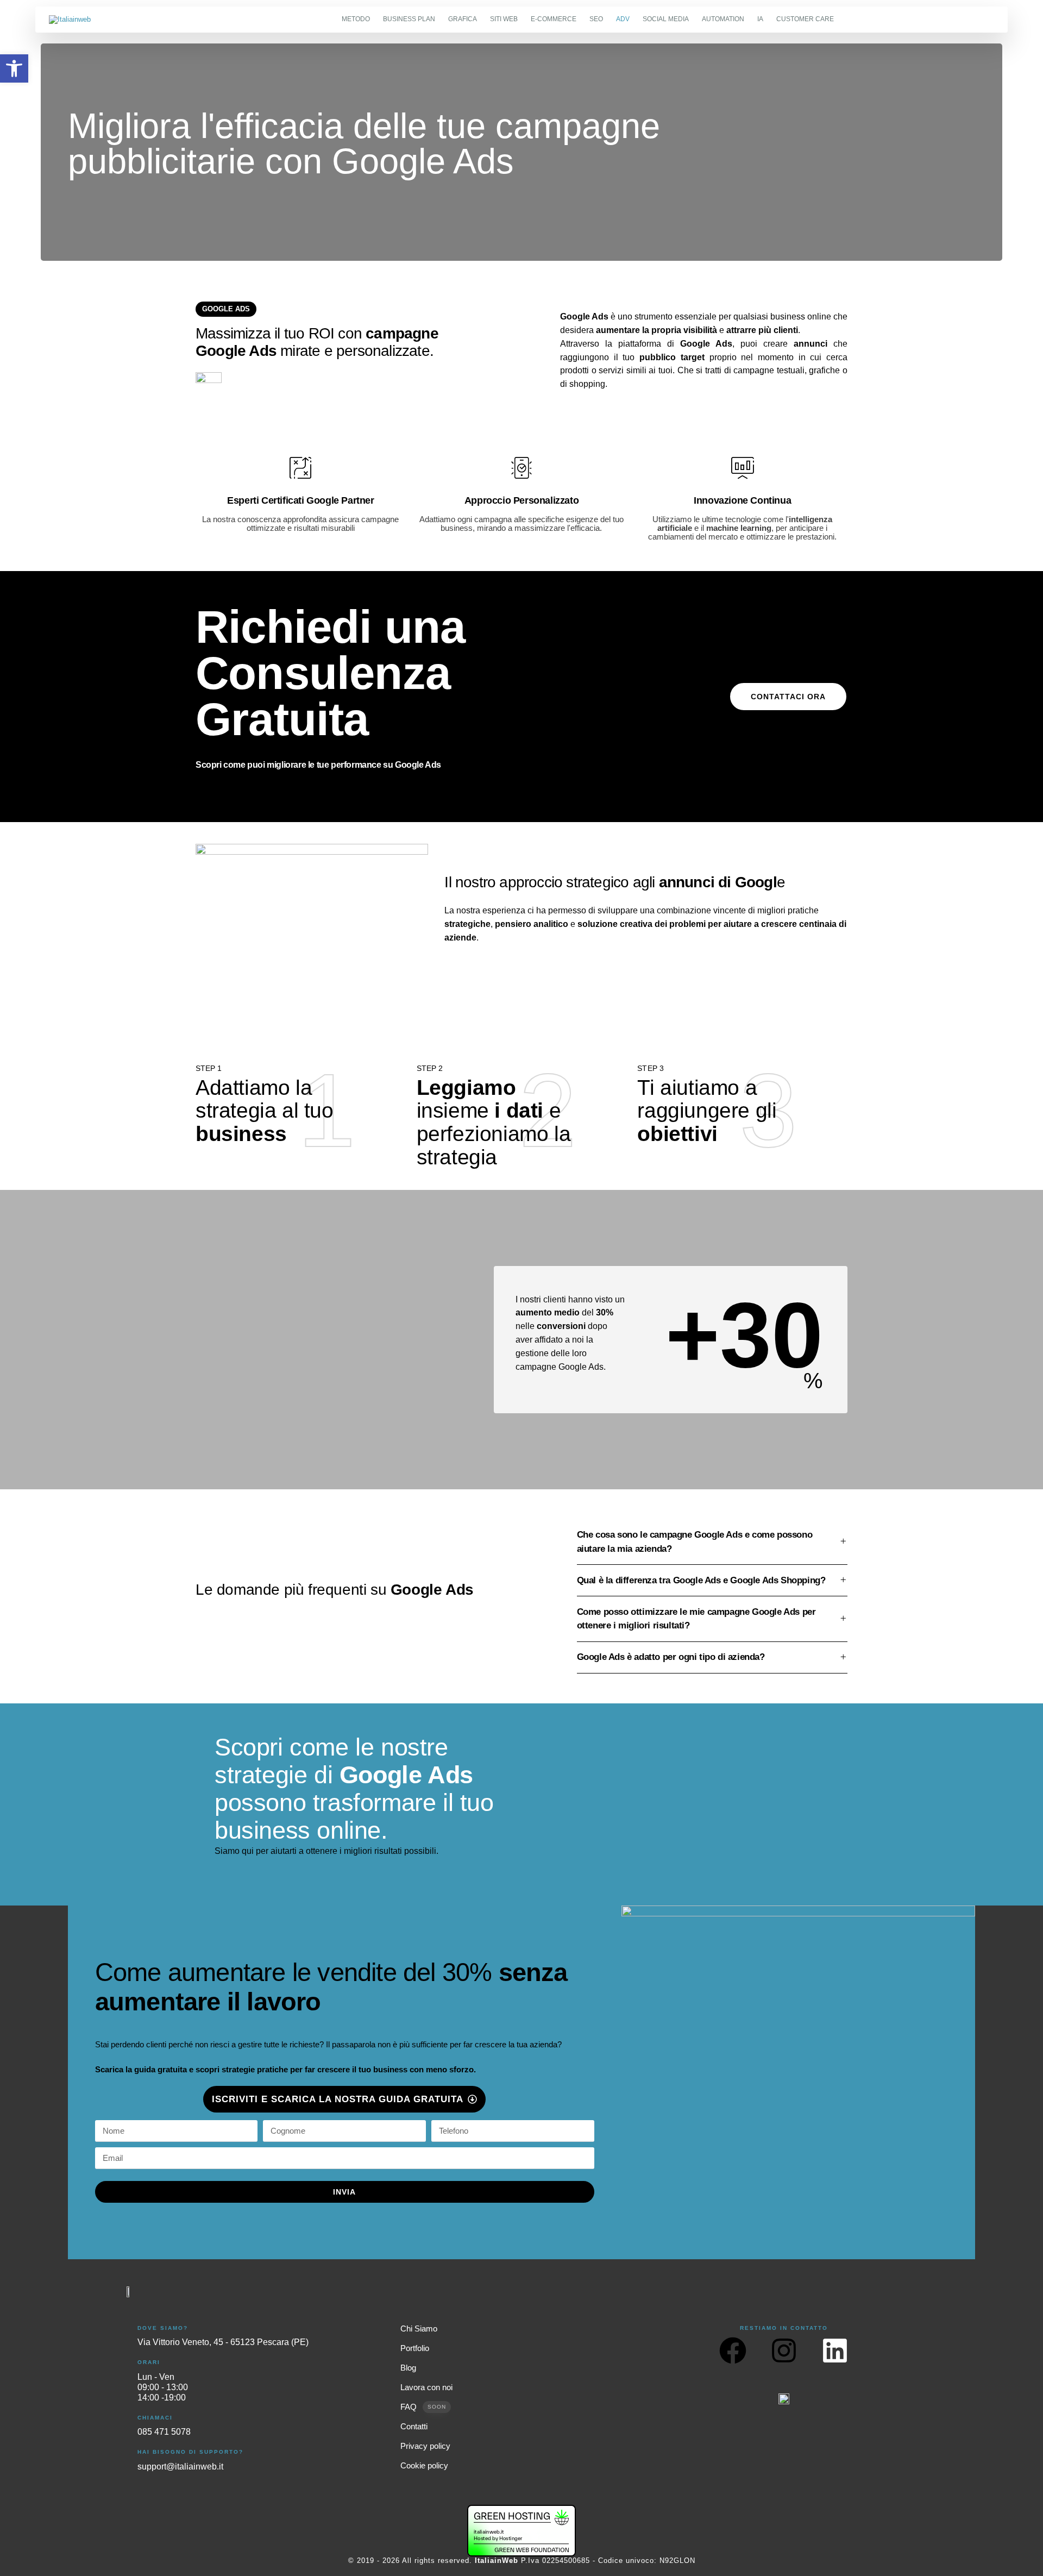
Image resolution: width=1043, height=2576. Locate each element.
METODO (356, 19)
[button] (14, 68)
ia (760, 19)
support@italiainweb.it (180, 2467)
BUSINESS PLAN (409, 19)
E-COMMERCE (554, 19)
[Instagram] (784, 2351)
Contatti (414, 2427)
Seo (596, 19)
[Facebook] (733, 2351)
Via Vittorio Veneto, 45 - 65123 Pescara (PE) (223, 2342)
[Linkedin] (835, 2351)
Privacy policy (425, 2446)
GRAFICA (463, 19)
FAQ (423, 2407)
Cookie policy (424, 2466)
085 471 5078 (164, 2432)
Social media (666, 19)
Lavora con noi (426, 2387)
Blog (408, 2368)
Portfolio (415, 2348)
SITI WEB (504, 19)
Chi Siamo (419, 2329)
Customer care (805, 19)
